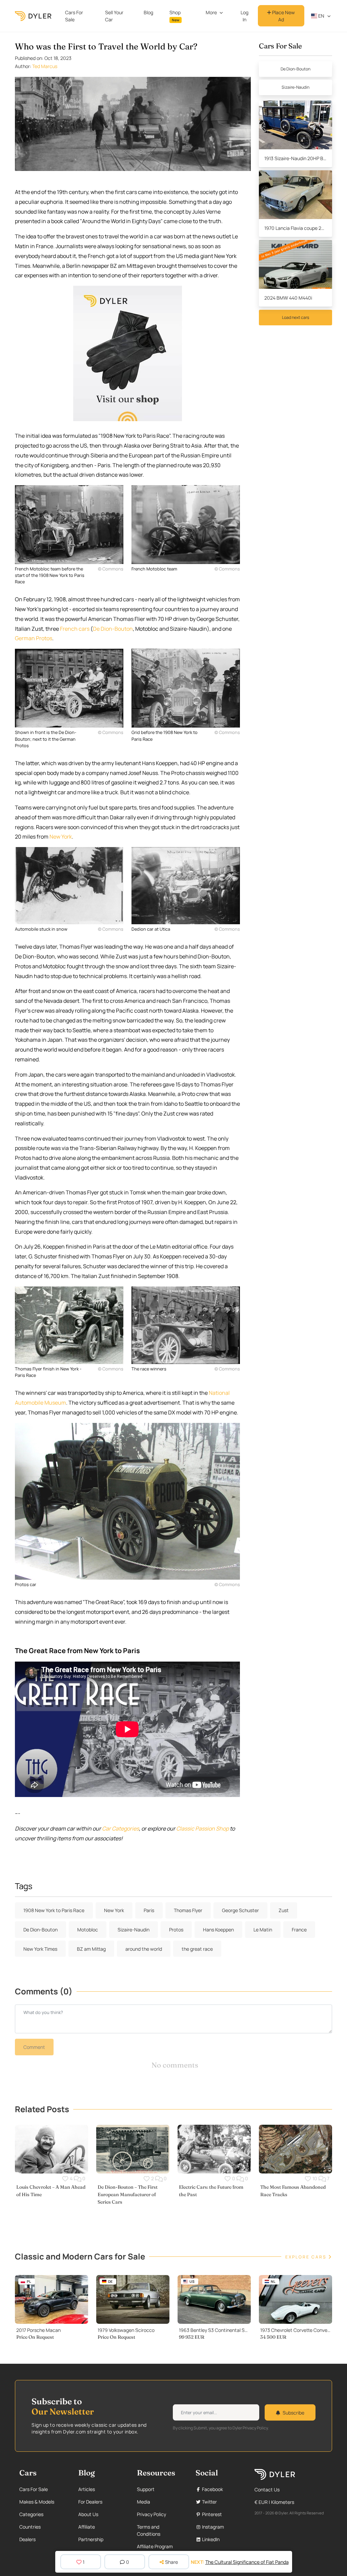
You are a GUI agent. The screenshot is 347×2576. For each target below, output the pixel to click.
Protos (176, 1930)
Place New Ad (283, 16)
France (299, 1930)
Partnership (91, 2539)
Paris (149, 1910)
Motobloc (88, 1930)
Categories (31, 2514)
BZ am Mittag (91, 1949)
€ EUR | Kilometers (274, 2502)
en (321, 16)
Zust (284, 1910)
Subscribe (293, 2413)
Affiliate (87, 2527)
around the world (144, 1949)
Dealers (27, 2539)
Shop (175, 16)
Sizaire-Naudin (295, 87)
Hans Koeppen (218, 1930)
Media (144, 2502)
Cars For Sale (74, 16)
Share (171, 2562)
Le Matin (263, 1930)
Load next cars (295, 317)
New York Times (40, 1949)
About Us (88, 2514)
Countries (30, 2527)
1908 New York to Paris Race (54, 1910)
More (211, 12)
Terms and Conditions (149, 2530)
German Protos (34, 638)
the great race (197, 1949)
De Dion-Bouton (113, 629)
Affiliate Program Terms (155, 2550)
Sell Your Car (114, 16)
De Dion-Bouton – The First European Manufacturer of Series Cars (128, 2194)
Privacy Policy (151, 2514)
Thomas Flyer (188, 1910)
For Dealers (90, 2502)
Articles (87, 2489)
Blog (148, 12)
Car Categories (120, 1828)
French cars (75, 629)
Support (146, 2489)
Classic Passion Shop (202, 1828)
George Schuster (240, 1910)
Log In (244, 16)
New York (61, 837)
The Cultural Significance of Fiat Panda (247, 2562)
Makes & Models (37, 2502)
